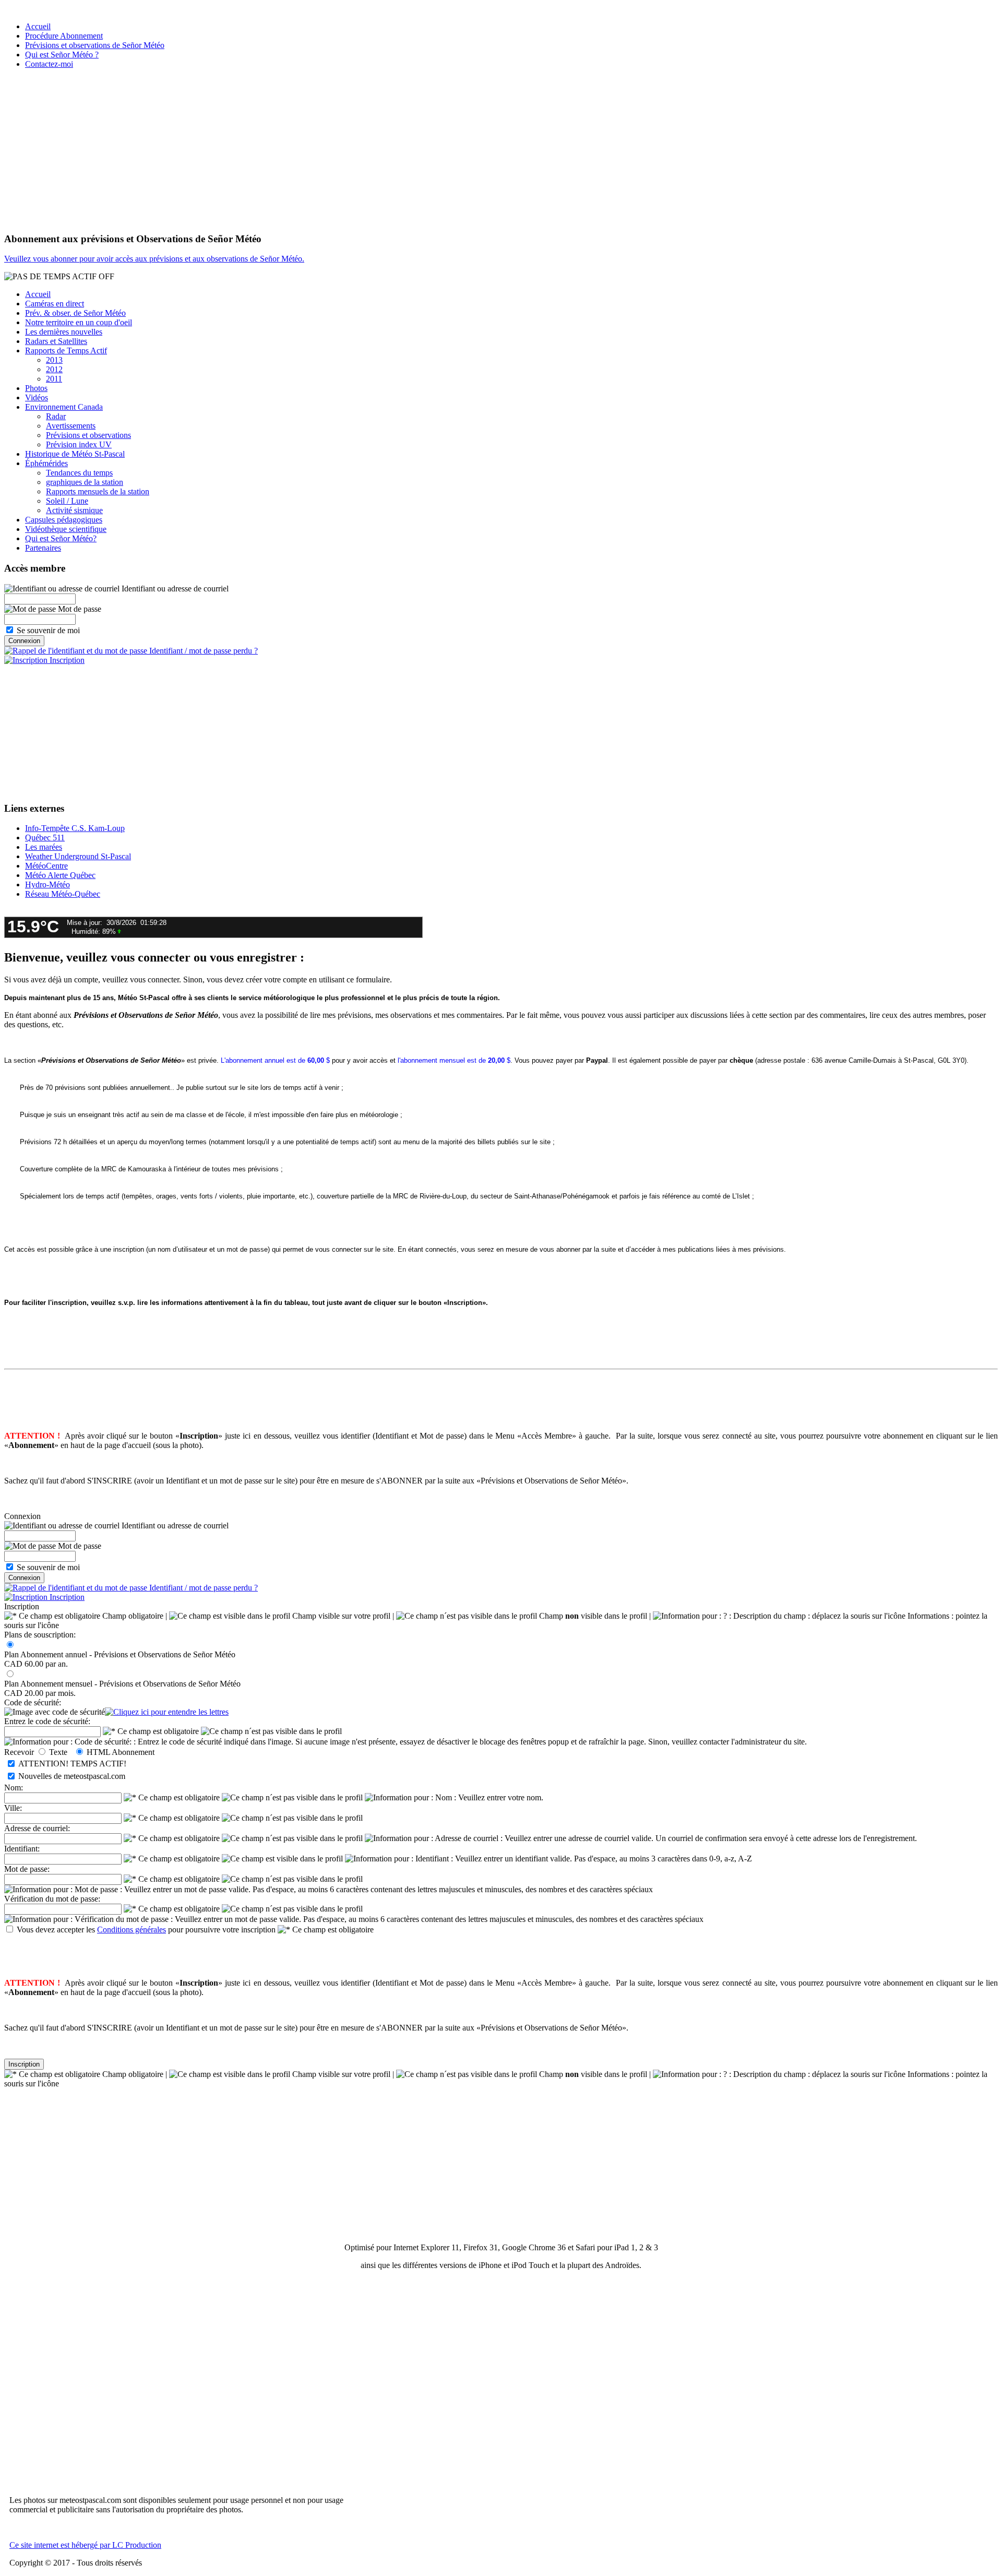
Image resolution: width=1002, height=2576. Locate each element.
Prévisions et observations (88, 435)
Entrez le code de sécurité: (47, 1721)
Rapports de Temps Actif (66, 351)
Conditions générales (132, 1930)
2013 (54, 360)
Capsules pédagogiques (64, 520)
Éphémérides (46, 463)
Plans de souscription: (40, 1635)
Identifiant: (22, 1849)
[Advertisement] (501, 150)
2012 (54, 369)
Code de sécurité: (33, 1702)
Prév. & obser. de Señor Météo (75, 313)
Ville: (13, 1808)
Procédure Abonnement (64, 36)
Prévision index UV (79, 444)
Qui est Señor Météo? (61, 538)
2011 (54, 379)
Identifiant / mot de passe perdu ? (202, 651)
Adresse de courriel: (37, 1828)
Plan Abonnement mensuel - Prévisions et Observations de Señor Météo (122, 1684)
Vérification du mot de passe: (52, 1899)
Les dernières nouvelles (64, 332)
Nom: (14, 1788)
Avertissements (71, 426)
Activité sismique (74, 510)
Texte (60, 1752)
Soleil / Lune (67, 501)
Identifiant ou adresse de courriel (174, 589)
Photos (36, 388)
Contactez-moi (49, 64)
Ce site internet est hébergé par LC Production (85, 2545)
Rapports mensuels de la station (98, 491)
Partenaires (43, 548)
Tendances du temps (79, 473)
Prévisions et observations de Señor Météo (95, 45)
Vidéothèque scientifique (66, 529)
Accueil (38, 26)
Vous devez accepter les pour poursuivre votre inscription (146, 1930)
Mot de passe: (27, 1869)
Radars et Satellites (56, 341)
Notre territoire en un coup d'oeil (79, 322)
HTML (98, 1752)
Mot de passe (79, 609)
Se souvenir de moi (48, 630)
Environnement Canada (64, 407)
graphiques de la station (85, 482)
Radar (56, 416)
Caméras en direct (55, 304)
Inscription (66, 660)
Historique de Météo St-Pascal (75, 454)
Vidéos (37, 397)
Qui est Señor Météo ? (62, 55)
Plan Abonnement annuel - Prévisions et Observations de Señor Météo (120, 1654)
